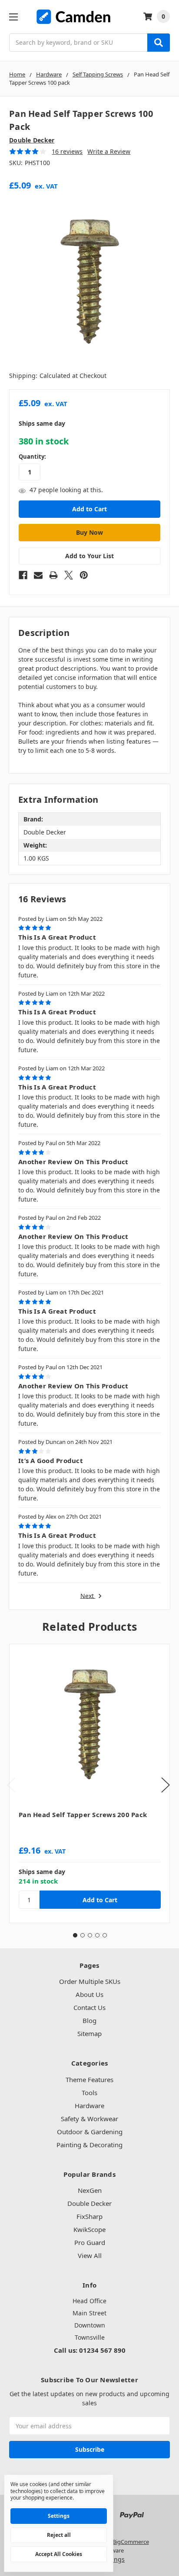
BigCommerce (131, 2542)
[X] (69, 575)
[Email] (38, 575)
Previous (11, 1785)
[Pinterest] (84, 575)
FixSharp (89, 2216)
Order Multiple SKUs (90, 1981)
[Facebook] (23, 575)
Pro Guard (90, 2242)
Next (88, 1596)
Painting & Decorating (89, 2145)
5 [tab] (105, 1935)
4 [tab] (97, 1935)
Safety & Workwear (89, 2119)
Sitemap (89, 2033)
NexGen (90, 2190)
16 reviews (67, 151)
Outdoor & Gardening (90, 2132)
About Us (89, 1994)
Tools (89, 2093)
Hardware (89, 2106)
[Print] (53, 575)
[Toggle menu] (13, 17)
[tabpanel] (89, 1783)
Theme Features (89, 2079)
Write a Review (109, 151)
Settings (59, 2516)
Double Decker (89, 2203)
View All (90, 2255)
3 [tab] (90, 1935)
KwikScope (89, 2229)
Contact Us (89, 2007)
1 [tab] (75, 1935)
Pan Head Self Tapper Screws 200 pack (83, 1814)
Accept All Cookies (59, 2554)
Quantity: (32, 457)
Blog (89, 2020)
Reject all (59, 2535)
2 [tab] (83, 1935)
